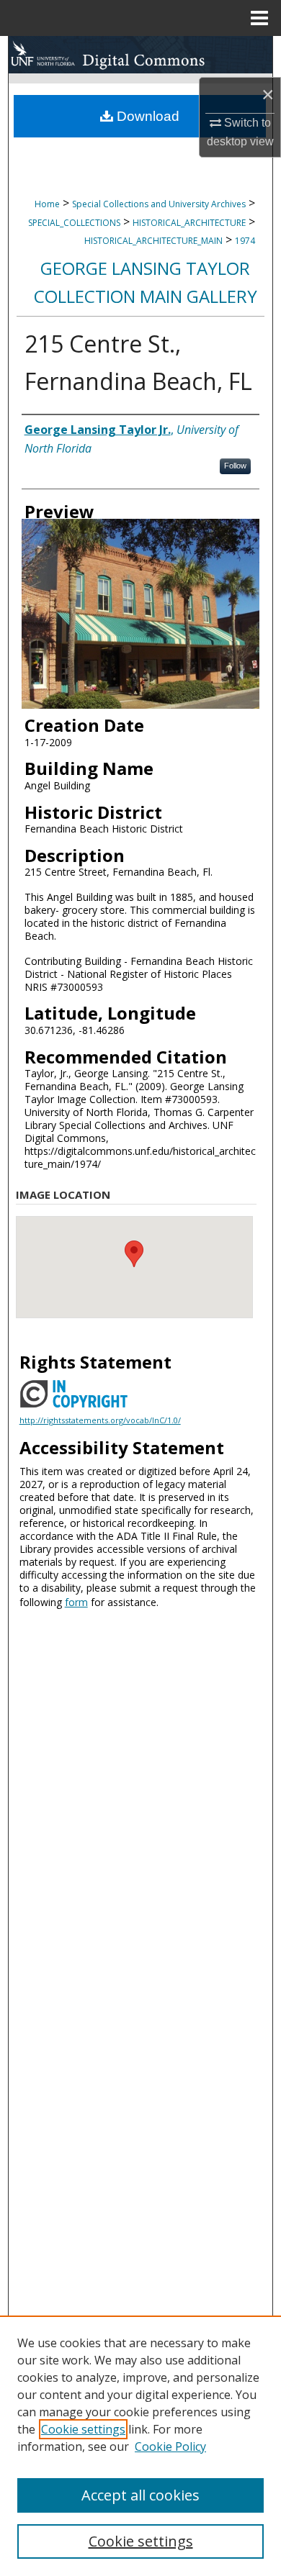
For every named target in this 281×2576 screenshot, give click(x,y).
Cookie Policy (170, 2446)
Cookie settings (83, 2429)
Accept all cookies (140, 2495)
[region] (140, 2446)
